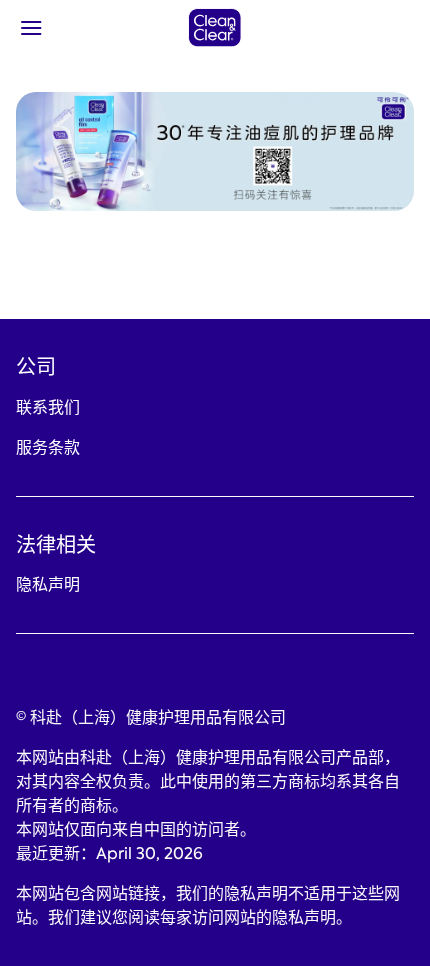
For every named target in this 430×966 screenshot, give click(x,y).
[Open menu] (66, 28)
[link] (48, 408)
